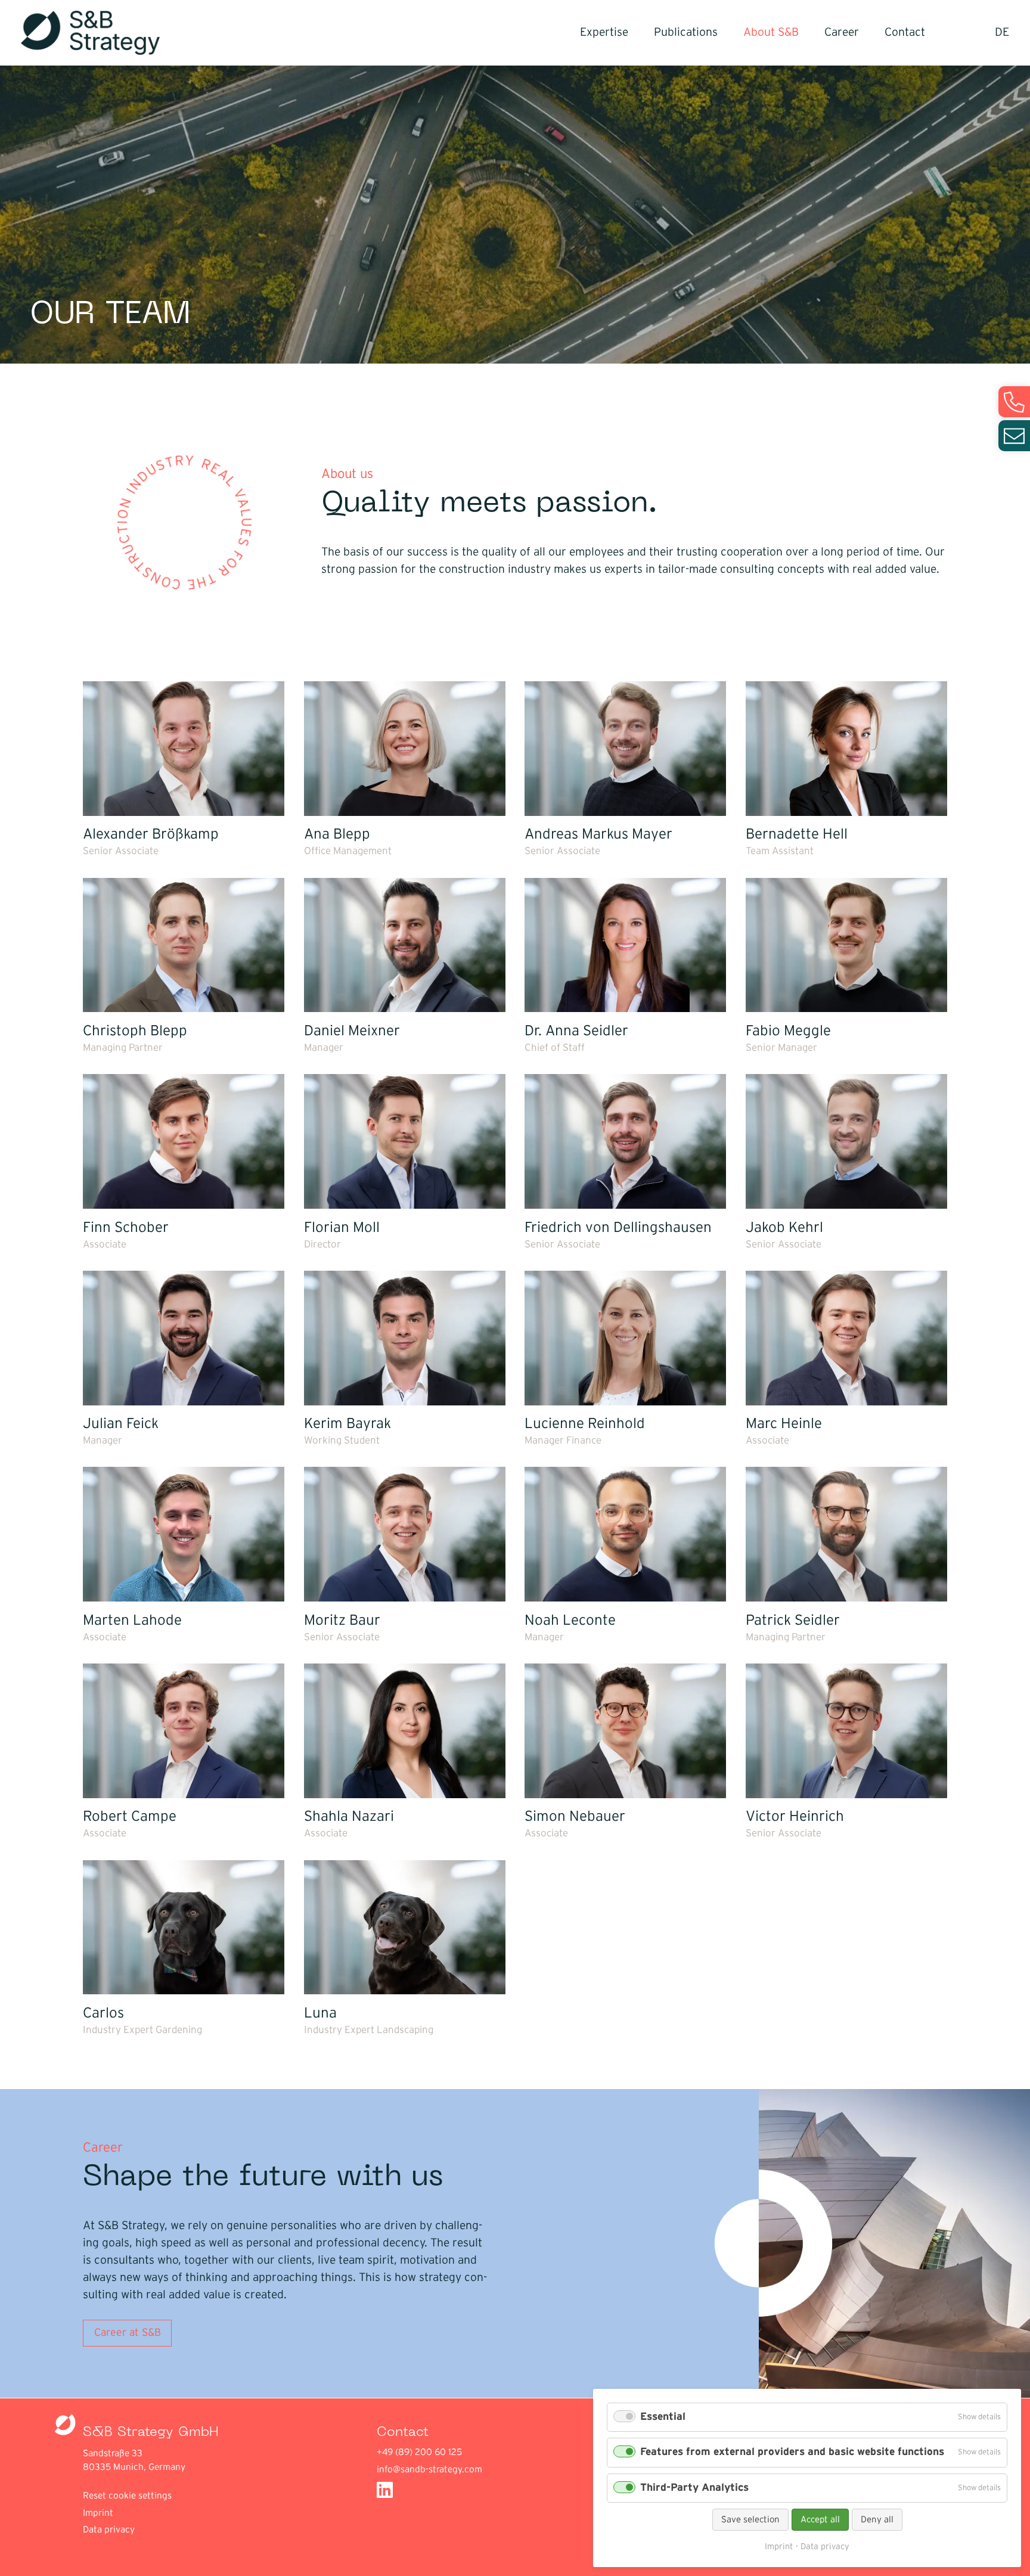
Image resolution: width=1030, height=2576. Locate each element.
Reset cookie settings (127, 2496)
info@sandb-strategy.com (429, 2470)
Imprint (98, 2513)
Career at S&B (128, 2333)
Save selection (750, 2520)
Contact (905, 32)
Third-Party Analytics (694, 2488)
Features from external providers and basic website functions (792, 2452)
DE (1002, 32)
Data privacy (109, 2530)
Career (842, 32)
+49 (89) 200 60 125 (419, 2452)
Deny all (877, 2520)
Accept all (820, 2520)
